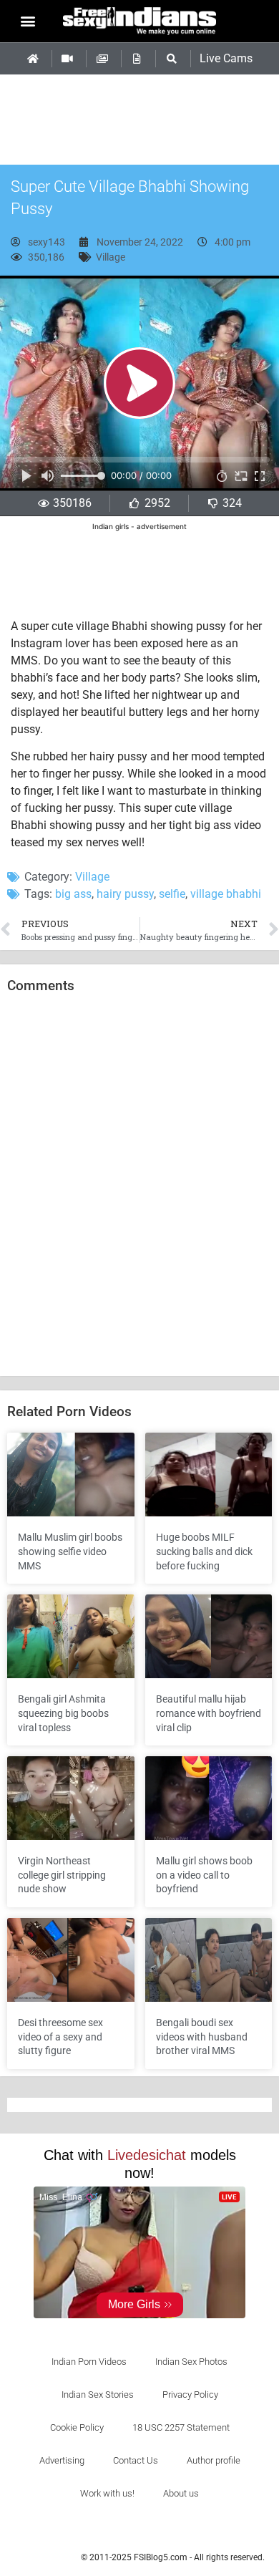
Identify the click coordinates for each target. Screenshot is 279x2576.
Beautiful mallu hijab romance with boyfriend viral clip (209, 1713)
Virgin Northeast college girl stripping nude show (62, 1875)
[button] (28, 21)
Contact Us (136, 2460)
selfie (172, 894)
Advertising (62, 2460)
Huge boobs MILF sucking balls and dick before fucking (204, 1551)
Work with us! (107, 2493)
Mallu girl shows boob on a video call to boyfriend (204, 1875)
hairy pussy (125, 894)
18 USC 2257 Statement (181, 2427)
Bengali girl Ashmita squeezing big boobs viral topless (63, 1713)
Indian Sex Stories (98, 2395)
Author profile (214, 2460)
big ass (73, 894)
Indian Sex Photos (191, 2362)
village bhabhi (226, 894)
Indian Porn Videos (89, 2362)
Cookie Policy (77, 2427)
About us (181, 2493)
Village (111, 257)
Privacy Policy (190, 2395)
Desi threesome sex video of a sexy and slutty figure (60, 2037)
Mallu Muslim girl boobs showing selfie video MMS (70, 1551)
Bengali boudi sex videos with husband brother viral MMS (202, 2037)
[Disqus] (139, 1186)
